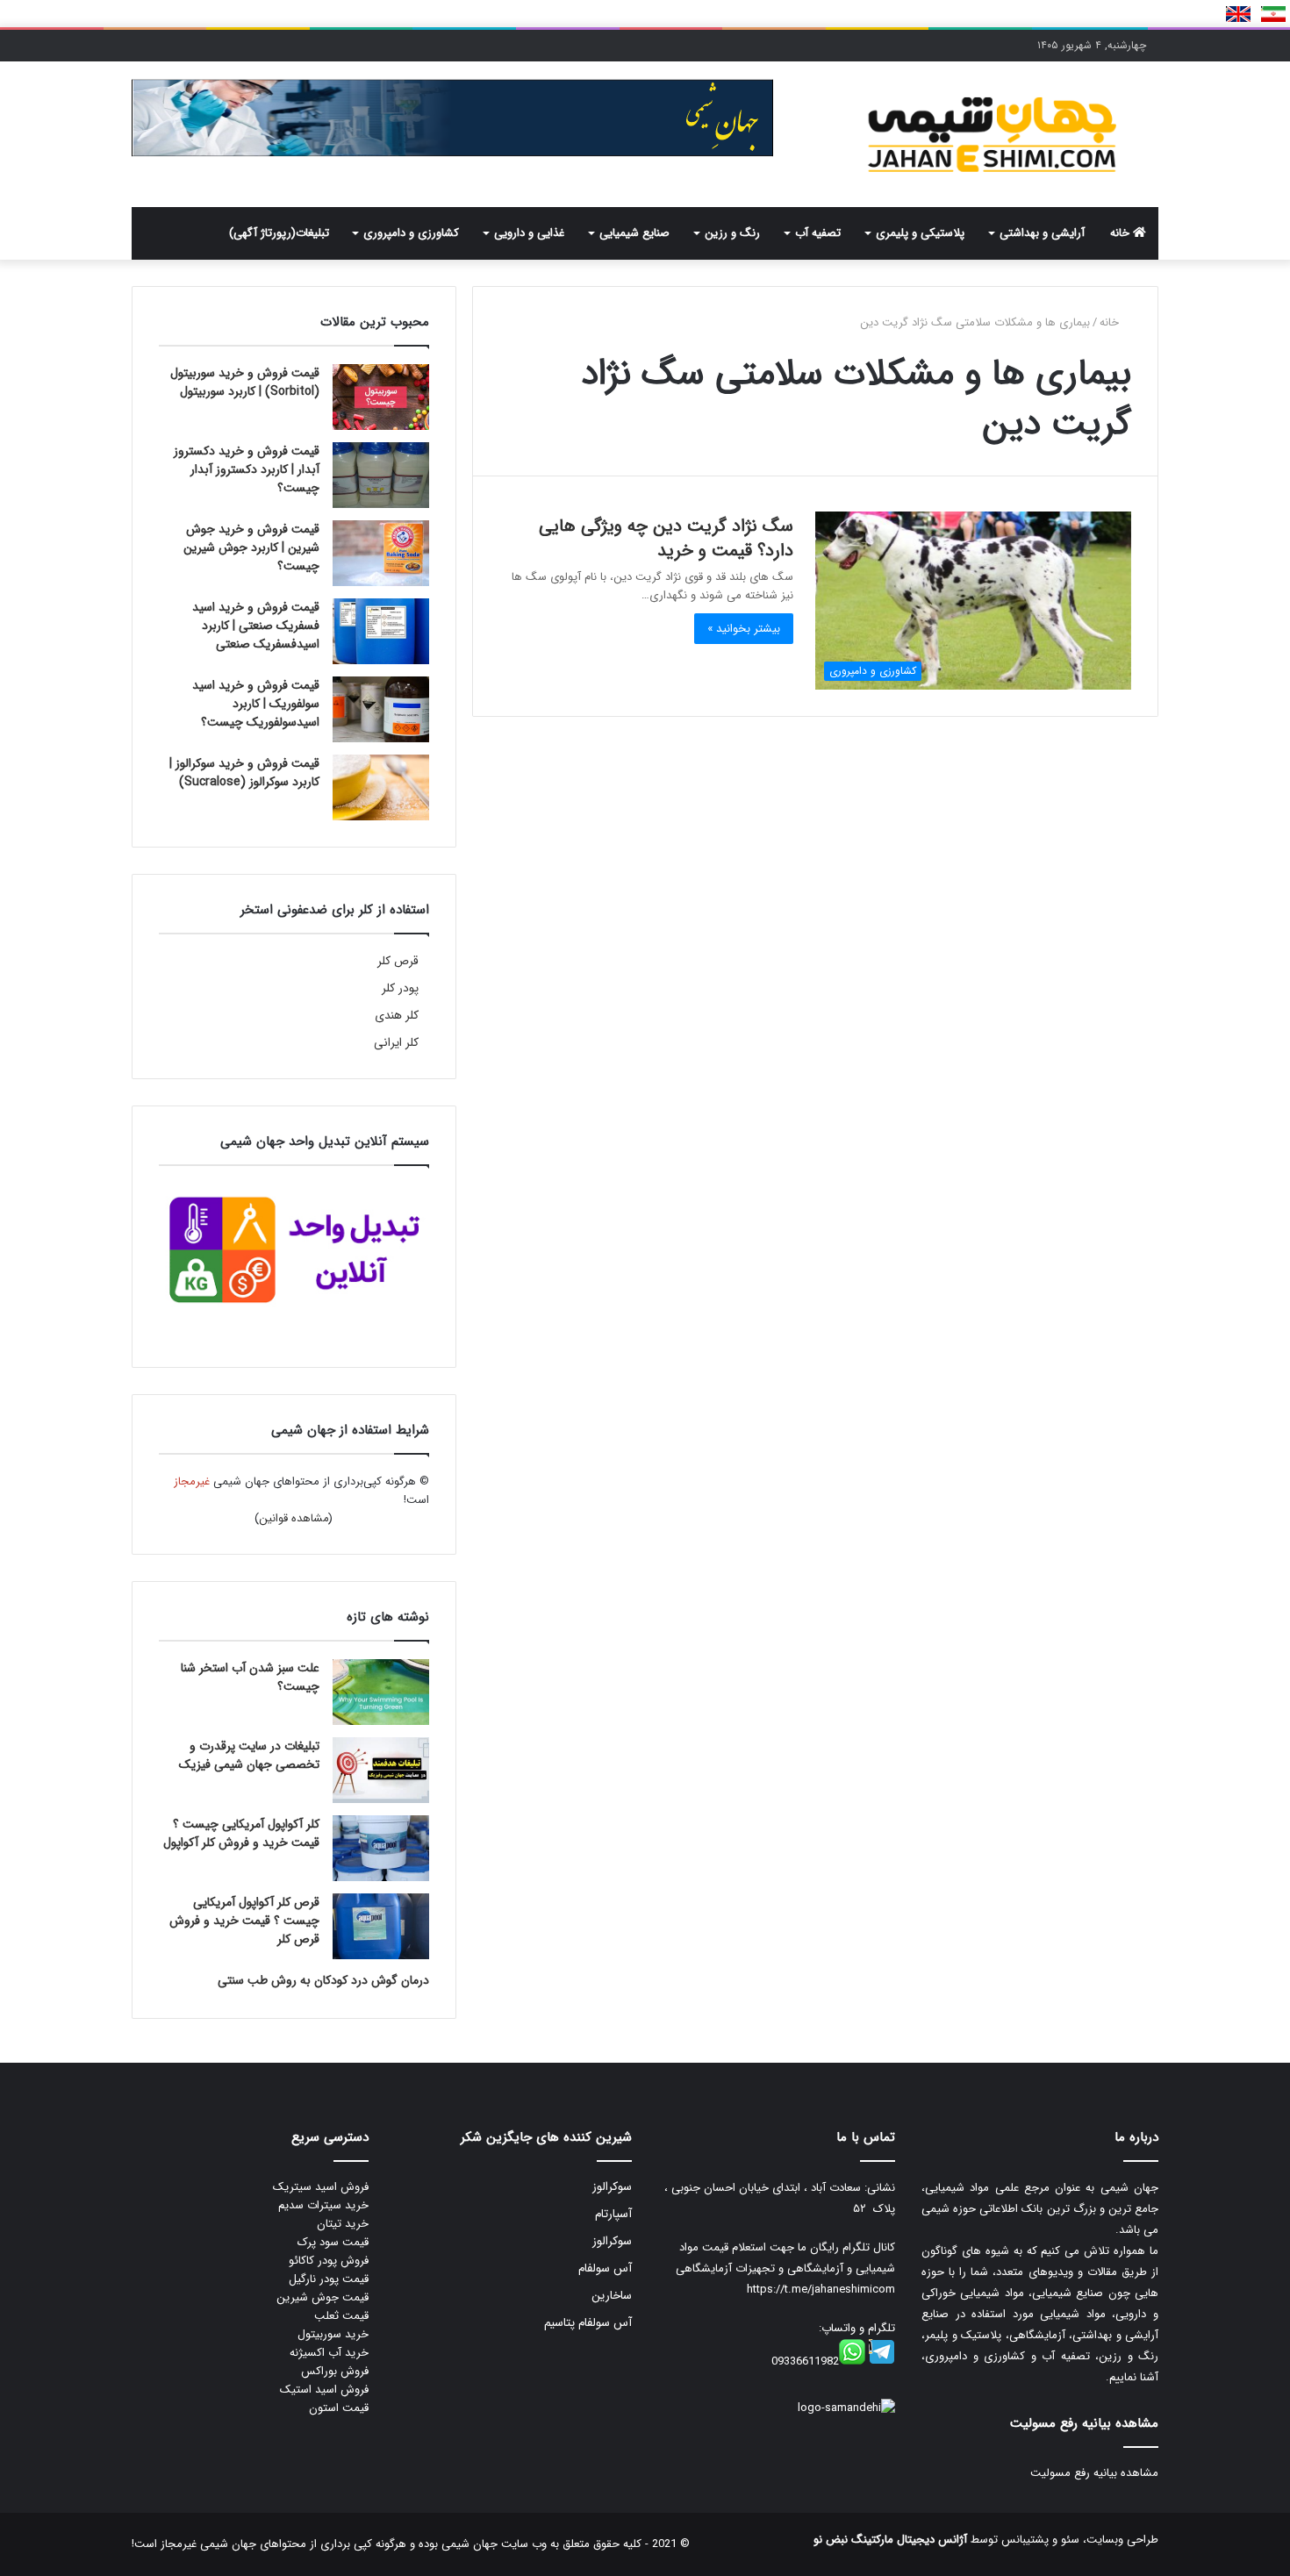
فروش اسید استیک (324, 2390)
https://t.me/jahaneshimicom (821, 2290)
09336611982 (805, 2361)
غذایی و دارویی (529, 233)
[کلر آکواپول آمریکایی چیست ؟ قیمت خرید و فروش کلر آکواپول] (381, 1848)
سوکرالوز (612, 2187)
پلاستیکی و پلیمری (920, 233)
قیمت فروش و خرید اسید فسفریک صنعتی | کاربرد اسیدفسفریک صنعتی (256, 626)
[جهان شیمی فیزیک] (996, 134)
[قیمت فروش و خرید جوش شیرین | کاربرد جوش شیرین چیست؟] (381, 553)
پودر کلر (400, 988)
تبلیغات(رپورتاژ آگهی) (279, 233)
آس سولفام (605, 2268)
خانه (1122, 233)
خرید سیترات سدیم (323, 2205)
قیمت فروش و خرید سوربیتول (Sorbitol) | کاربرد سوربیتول (245, 382)
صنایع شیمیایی (634, 233)
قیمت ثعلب (341, 2316)
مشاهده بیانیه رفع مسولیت (1094, 2473)
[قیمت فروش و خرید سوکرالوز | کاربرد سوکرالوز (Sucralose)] (381, 787)
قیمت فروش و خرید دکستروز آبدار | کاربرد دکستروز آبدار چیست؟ (247, 469)
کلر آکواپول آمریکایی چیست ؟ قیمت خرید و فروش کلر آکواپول (241, 1833)
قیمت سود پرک (333, 2242)
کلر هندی (397, 1016)
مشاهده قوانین (294, 1518)
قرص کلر (398, 961)
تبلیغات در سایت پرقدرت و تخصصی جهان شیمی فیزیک (249, 1755)
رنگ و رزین (732, 233)
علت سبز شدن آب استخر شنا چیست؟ (250, 1677)
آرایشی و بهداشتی (1042, 233)
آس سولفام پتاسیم (588, 2323)
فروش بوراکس (335, 2371)
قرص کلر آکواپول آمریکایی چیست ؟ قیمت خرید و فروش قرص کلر (244, 1921)
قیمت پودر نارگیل (329, 2279)
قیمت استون (339, 2408)
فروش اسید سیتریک (321, 2187)
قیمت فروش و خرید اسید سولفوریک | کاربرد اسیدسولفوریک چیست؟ (256, 704)
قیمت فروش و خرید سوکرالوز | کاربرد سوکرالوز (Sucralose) (244, 773)
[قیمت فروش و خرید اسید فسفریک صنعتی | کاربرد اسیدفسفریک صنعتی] (381, 631)
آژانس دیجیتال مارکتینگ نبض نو (890, 2540)
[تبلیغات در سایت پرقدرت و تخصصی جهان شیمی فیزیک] (381, 1770)
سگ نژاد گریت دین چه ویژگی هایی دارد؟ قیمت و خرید (666, 538)
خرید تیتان (343, 2224)
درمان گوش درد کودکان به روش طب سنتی (323, 1980)
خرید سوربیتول (333, 2334)
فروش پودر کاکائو (329, 2261)
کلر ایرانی (396, 1043)
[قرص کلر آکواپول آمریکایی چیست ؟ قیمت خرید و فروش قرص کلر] (381, 1926)
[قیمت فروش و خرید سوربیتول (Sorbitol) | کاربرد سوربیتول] (381, 397)
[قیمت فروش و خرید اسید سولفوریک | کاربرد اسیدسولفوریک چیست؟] (381, 709)
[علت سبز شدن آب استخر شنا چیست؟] (381, 1692)
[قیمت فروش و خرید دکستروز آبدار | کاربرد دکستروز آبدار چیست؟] (381, 475)
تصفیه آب (818, 233)
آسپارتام (613, 2214)
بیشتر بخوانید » (744, 629)
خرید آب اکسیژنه (329, 2353)
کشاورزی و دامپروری (411, 233)
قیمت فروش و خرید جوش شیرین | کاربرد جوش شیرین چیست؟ (251, 547)
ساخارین (612, 2296)
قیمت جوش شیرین (322, 2297)
